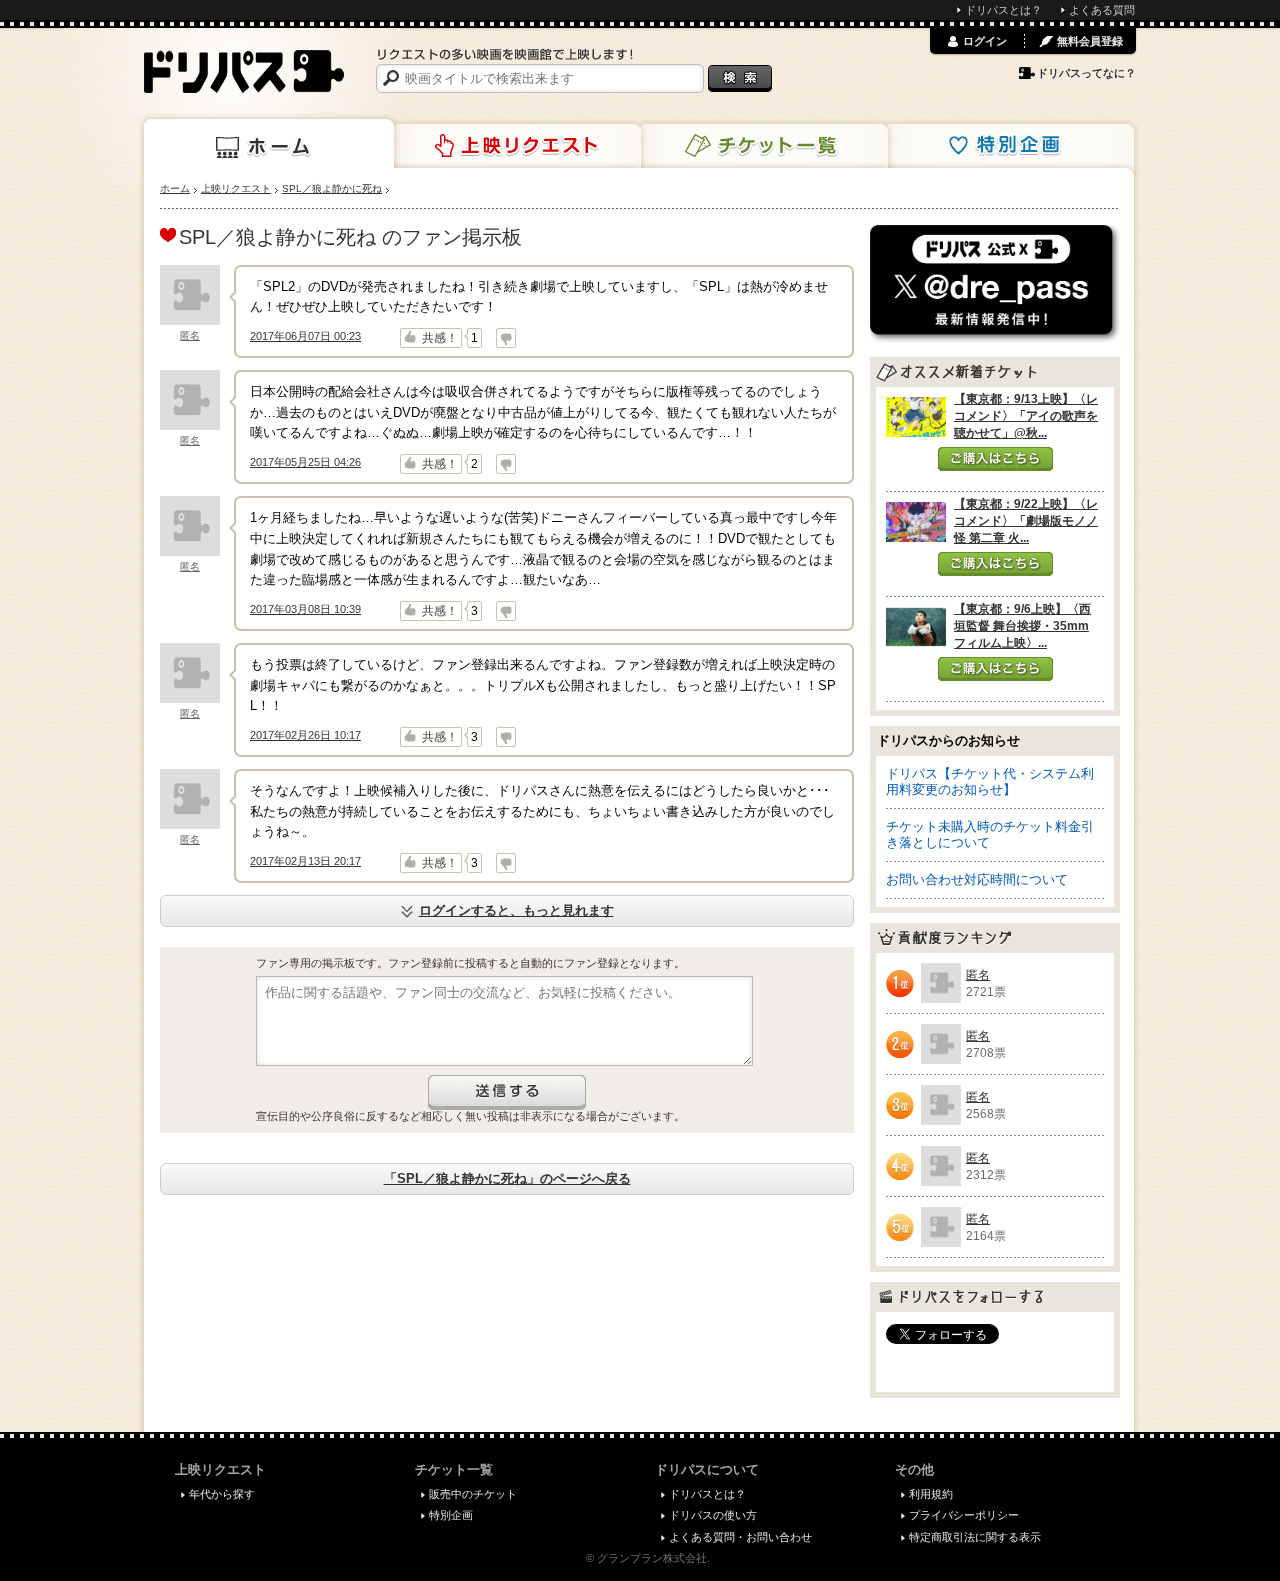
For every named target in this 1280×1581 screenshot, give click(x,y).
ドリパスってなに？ (1086, 73)
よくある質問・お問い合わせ (740, 1537)
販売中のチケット (473, 1494)
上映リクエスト (516, 146)
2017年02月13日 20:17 (305, 861)
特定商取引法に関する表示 (975, 1537)
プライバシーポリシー (964, 1515)
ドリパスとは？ (1003, 10)
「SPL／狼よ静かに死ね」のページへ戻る (507, 1178)
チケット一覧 (763, 146)
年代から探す (222, 1494)
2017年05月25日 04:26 (305, 462)
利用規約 (931, 1494)
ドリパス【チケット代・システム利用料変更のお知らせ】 (990, 781)
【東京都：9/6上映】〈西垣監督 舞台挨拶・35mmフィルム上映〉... (1022, 626)
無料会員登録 (1090, 41)
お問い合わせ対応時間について (977, 879)
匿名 (190, 335)
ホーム (269, 144)
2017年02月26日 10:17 (305, 735)
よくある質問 (1102, 10)
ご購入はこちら (995, 459)
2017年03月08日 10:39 (305, 609)
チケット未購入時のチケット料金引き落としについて (990, 834)
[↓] (506, 338)
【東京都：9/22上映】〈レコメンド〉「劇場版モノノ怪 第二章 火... (1026, 521)
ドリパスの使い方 (713, 1515)
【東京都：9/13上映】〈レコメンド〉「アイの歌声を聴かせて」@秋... (1026, 416)
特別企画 (1009, 146)
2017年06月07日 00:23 (305, 336)
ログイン (985, 41)
